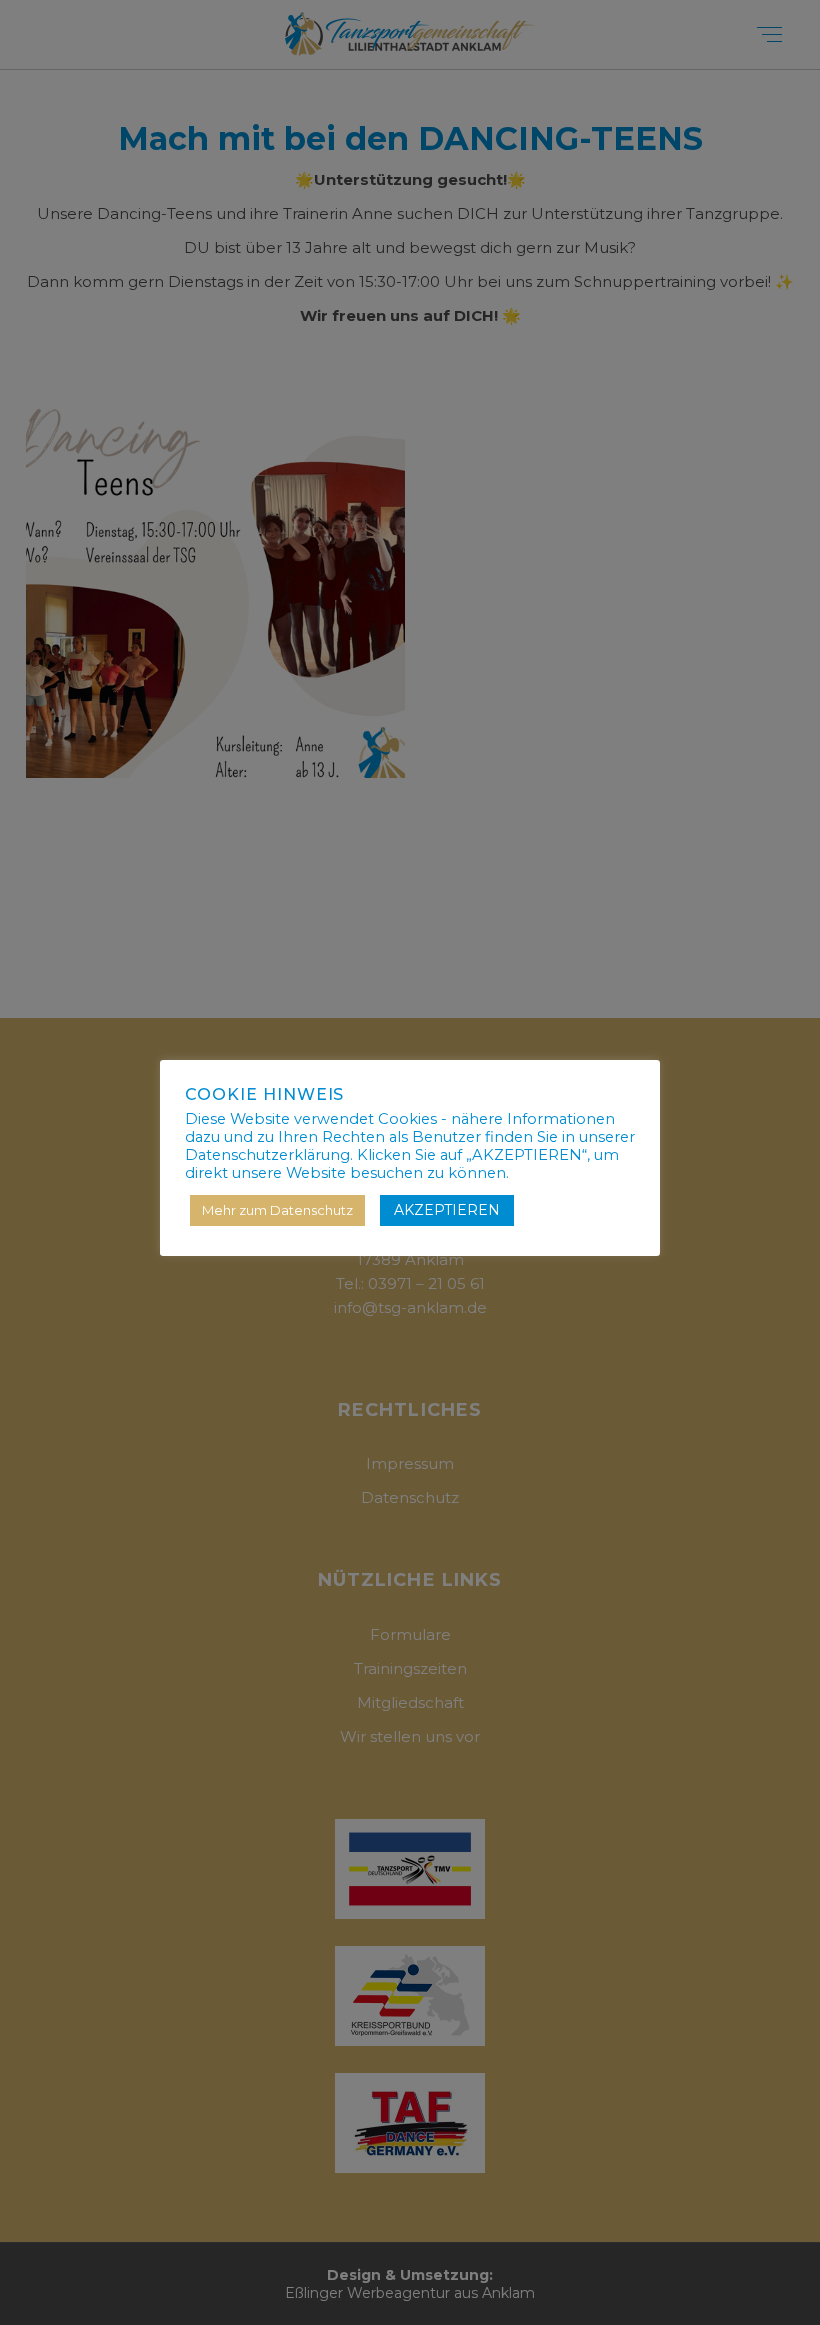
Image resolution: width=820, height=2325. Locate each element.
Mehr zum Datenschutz (277, 1210)
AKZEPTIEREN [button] (447, 1210)
